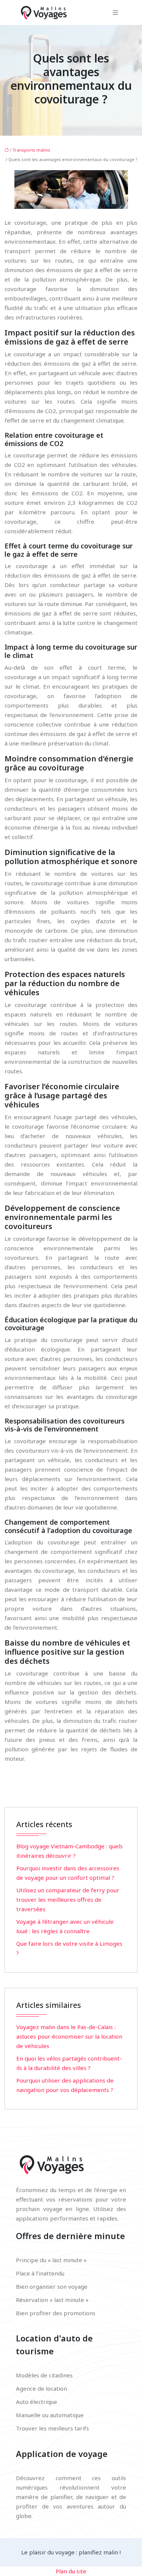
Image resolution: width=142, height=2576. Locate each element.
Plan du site (71, 2571)
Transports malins (31, 150)
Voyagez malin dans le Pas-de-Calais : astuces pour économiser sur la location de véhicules (69, 2036)
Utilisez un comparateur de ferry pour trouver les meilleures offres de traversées (68, 1900)
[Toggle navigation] (115, 13)
